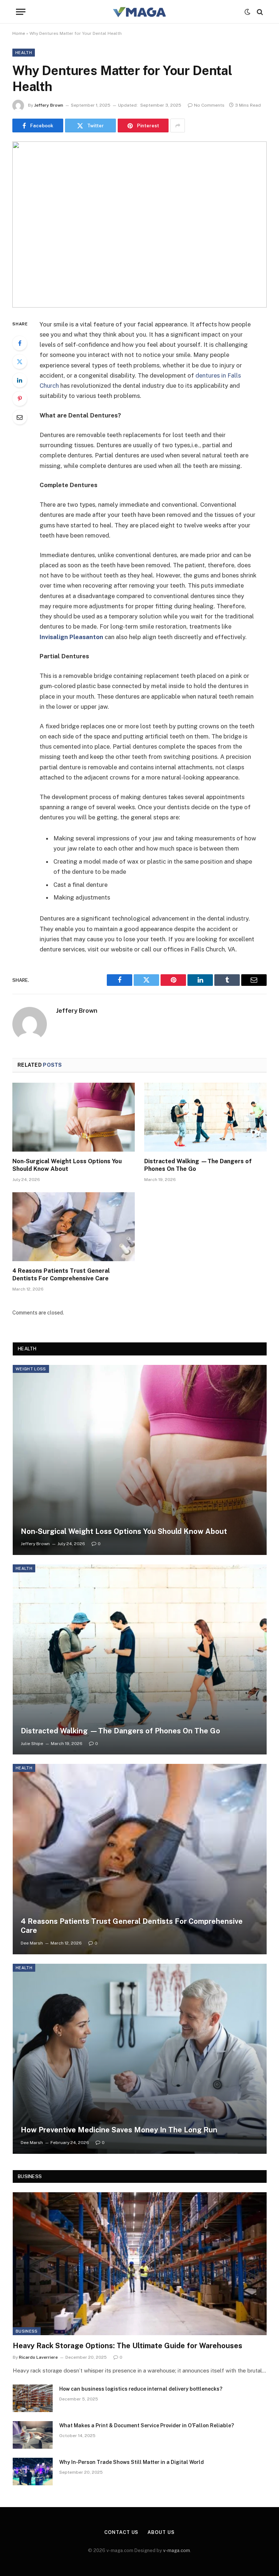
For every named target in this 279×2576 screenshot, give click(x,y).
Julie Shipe (32, 1744)
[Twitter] (20, 362)
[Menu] (21, 12)
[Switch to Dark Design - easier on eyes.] (247, 12)
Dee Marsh (32, 1943)
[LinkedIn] (20, 380)
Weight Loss (31, 1369)
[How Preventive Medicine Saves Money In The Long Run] (140, 2059)
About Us (161, 2532)
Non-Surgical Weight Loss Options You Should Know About (67, 1165)
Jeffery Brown (49, 105)
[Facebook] (20, 343)
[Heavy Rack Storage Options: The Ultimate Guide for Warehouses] (140, 2264)
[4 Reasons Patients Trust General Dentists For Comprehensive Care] (74, 1227)
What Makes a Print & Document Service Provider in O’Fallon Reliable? (147, 2425)
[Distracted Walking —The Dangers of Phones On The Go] (205, 1117)
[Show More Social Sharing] (178, 125)
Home (19, 33)
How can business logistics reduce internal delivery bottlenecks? (141, 2389)
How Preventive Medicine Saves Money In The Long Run (119, 2130)
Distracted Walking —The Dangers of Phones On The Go (198, 1165)
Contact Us (121, 2532)
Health (24, 53)
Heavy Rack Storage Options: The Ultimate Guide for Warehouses (128, 2346)
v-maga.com (177, 2550)
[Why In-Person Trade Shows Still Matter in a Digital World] (33, 2472)
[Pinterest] (20, 399)
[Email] (20, 417)
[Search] (259, 12)
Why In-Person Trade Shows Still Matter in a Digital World (132, 2462)
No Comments (209, 105)
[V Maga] (139, 12)
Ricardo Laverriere (38, 2357)
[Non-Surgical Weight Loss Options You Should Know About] (74, 1117)
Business (27, 2331)
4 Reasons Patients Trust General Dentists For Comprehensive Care (61, 1275)
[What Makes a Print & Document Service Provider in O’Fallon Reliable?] (33, 2435)
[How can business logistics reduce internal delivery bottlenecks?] (33, 2398)
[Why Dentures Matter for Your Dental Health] (139, 224)
